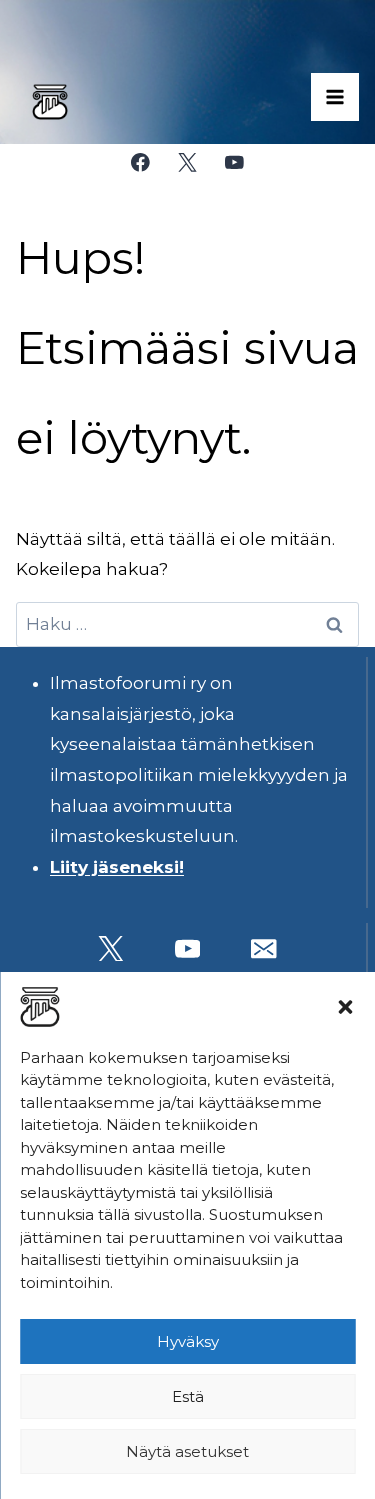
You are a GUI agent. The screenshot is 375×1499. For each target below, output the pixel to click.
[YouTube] (234, 162)
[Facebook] (140, 162)
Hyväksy (188, 1341)
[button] (345, 1007)
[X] (187, 162)
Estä (188, 1396)
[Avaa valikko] (335, 97)
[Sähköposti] (264, 948)
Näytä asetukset (187, 1451)
